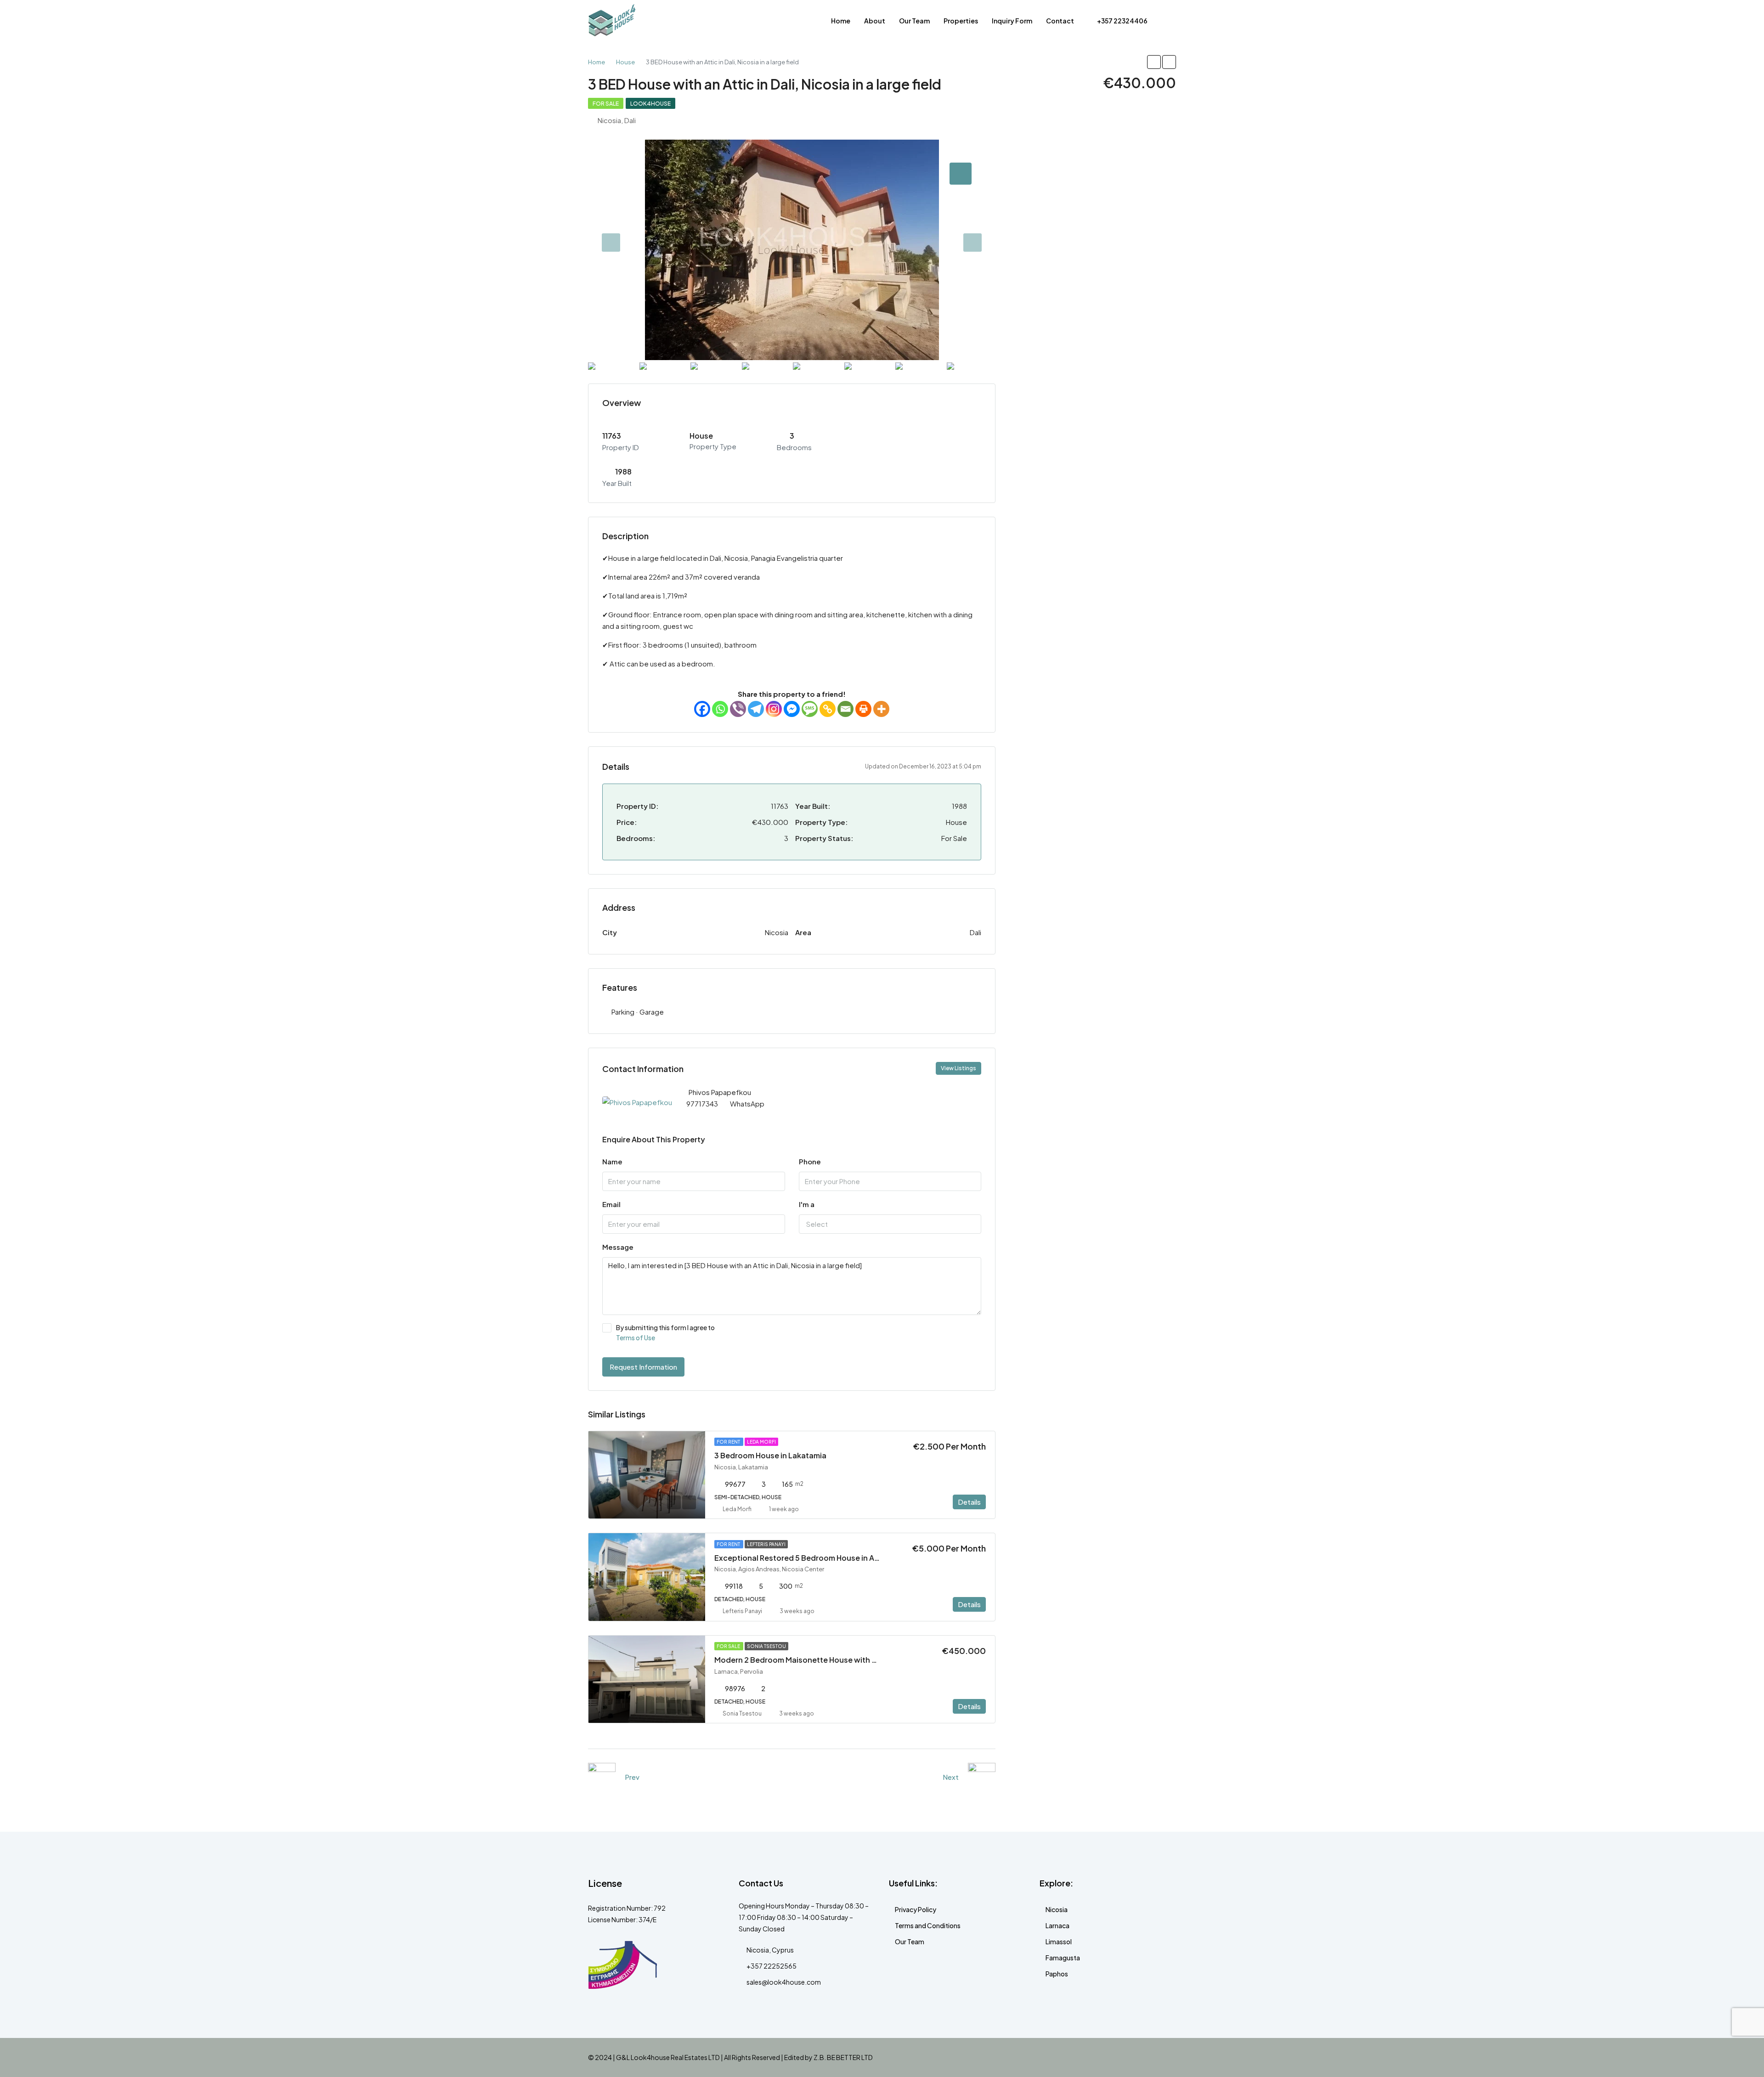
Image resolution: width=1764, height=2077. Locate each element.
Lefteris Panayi (766, 1544)
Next (951, 1777)
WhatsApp (747, 1103)
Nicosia (1057, 1909)
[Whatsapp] (720, 709)
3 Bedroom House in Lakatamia (770, 1455)
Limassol (1059, 1942)
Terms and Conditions (928, 1925)
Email (611, 1204)
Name (612, 1161)
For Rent (729, 1442)
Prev (632, 1777)
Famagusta (1063, 1958)
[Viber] (738, 709)
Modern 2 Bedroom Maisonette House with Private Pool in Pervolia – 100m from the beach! (878, 1660)
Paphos (1057, 1974)
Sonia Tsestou (766, 1646)
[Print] (863, 709)
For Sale (606, 104)
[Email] (845, 709)
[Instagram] (774, 709)
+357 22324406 (1122, 21)
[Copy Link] (828, 709)
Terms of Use (636, 1338)
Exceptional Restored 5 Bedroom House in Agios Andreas (818, 1558)
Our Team (914, 21)
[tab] (961, 174)
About (875, 21)
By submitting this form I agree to (665, 1332)
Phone (810, 1161)
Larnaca (1057, 1925)
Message (618, 1247)
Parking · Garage (638, 1012)
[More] (881, 709)
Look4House (650, 104)
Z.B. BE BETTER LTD (843, 2057)
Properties (961, 21)
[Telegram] (756, 709)
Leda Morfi (761, 1442)
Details (969, 1502)
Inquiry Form (1012, 21)
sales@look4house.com (784, 1982)
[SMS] (810, 709)
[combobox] (890, 1224)
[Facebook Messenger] (792, 709)
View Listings (958, 1068)
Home (841, 21)
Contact (1060, 21)
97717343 (702, 1103)
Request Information (643, 1367)
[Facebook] (702, 709)
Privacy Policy (916, 1909)
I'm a (807, 1204)
